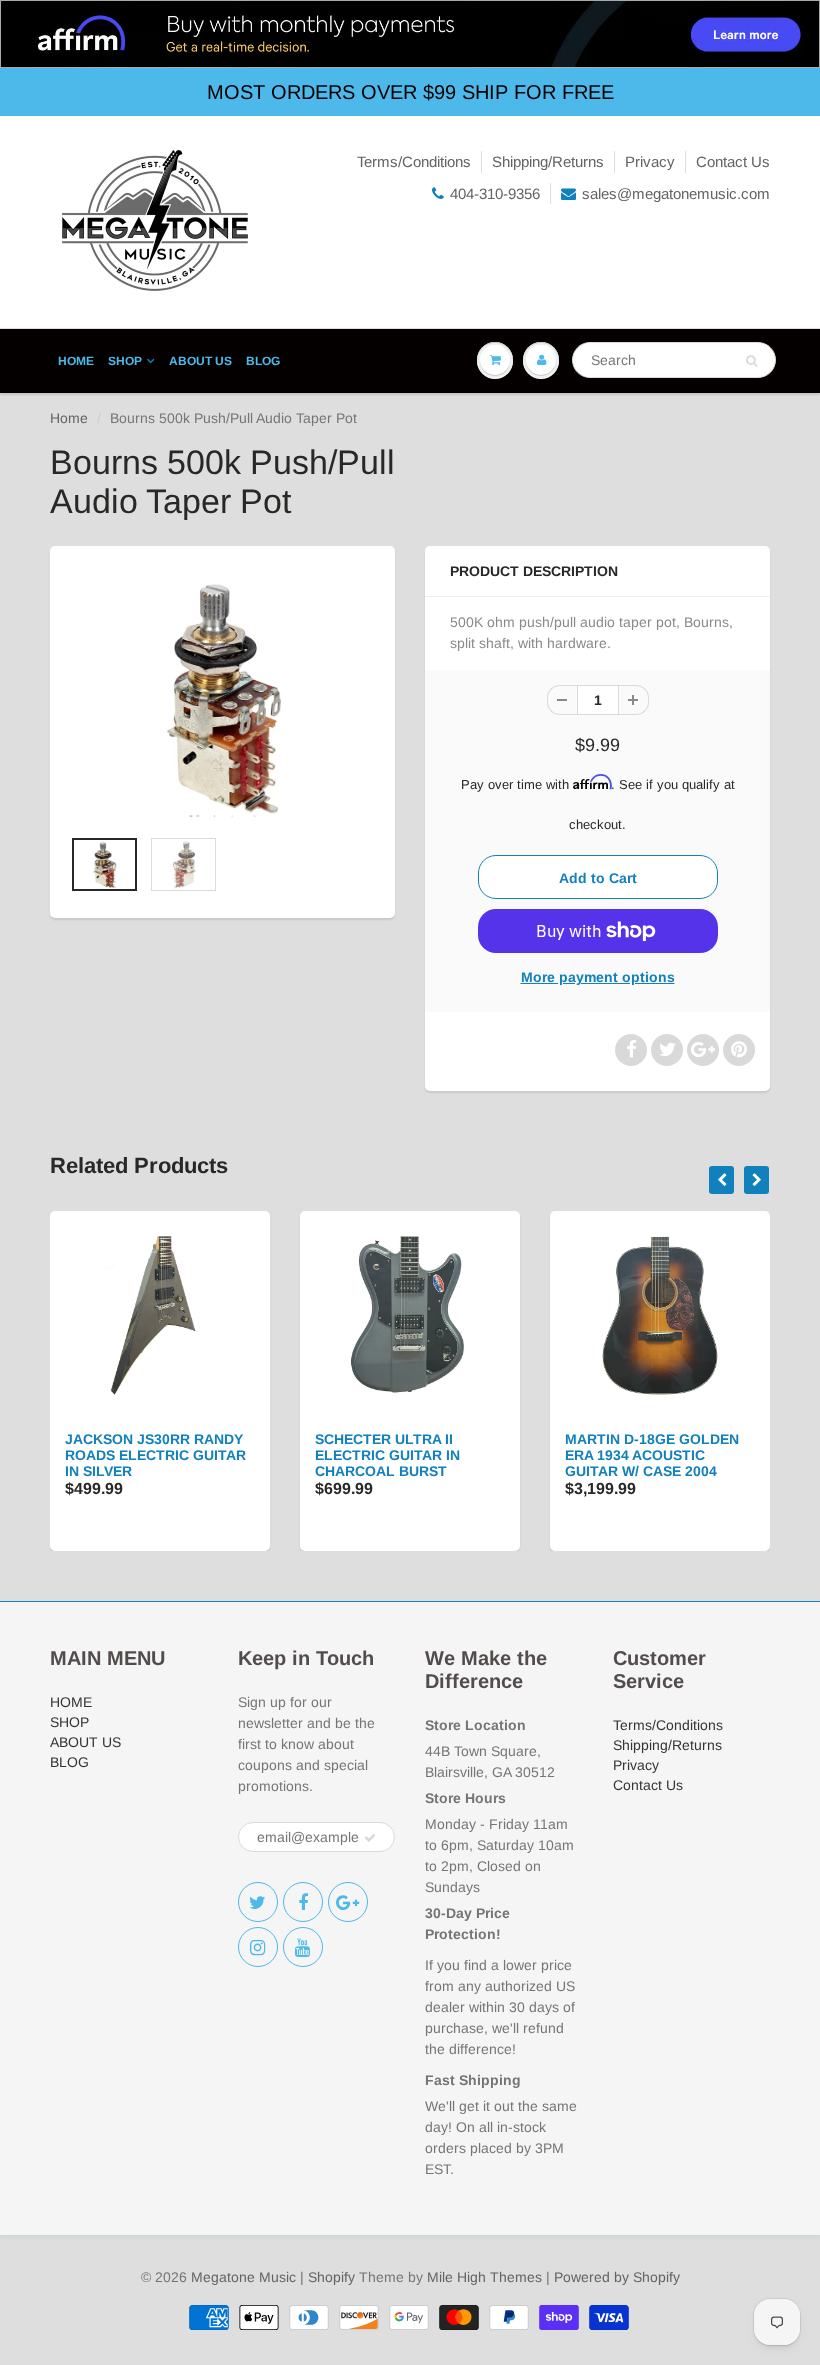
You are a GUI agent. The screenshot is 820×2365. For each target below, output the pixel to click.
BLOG (263, 361)
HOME (76, 361)
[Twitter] (258, 1902)
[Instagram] (258, 1947)
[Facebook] (303, 1902)
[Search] (751, 361)
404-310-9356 (495, 193)
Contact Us (733, 161)
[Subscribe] (370, 1838)
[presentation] (721, 1180)
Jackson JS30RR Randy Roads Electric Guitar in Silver (155, 1455)
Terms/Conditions (414, 161)
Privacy (650, 161)
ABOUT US (200, 361)
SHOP (125, 361)
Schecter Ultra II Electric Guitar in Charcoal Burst (387, 1455)
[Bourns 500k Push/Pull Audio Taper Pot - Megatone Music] (222, 695)
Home (69, 418)
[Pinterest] (348, 1902)
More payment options (598, 977)
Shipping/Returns (548, 161)
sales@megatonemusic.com (676, 193)
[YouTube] (303, 1947)
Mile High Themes (484, 2277)
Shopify (331, 2277)
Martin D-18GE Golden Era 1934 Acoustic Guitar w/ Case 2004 (652, 1455)
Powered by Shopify (617, 2277)
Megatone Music (243, 2277)
